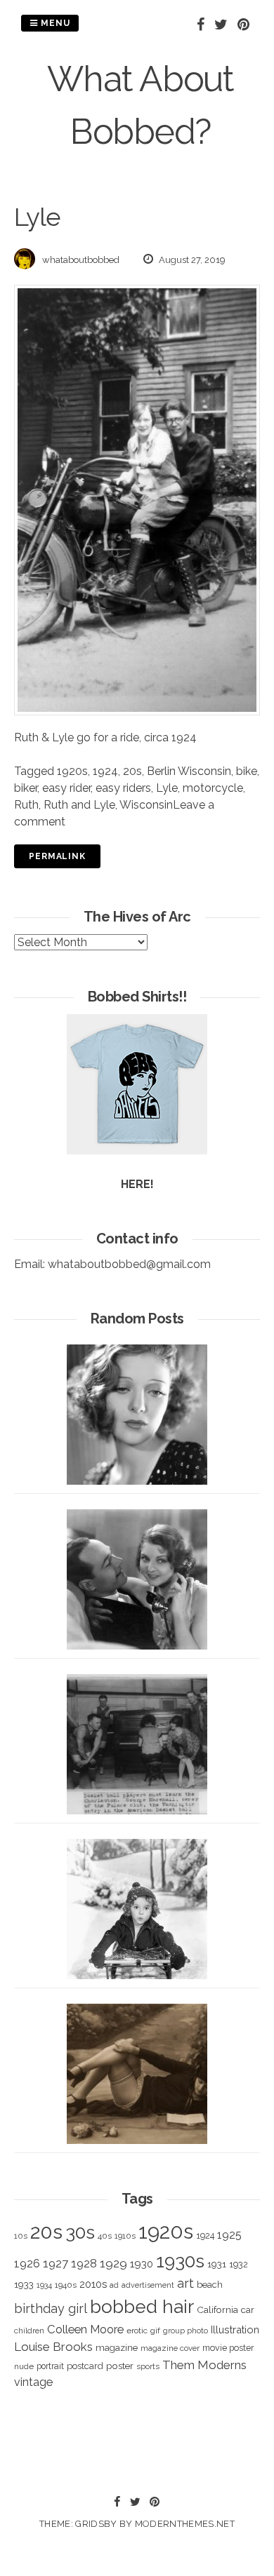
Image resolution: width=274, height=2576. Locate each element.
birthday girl (51, 2308)
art (185, 2283)
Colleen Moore (85, 2329)
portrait (50, 2366)
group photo (185, 2331)
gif (155, 2331)
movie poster (228, 2348)
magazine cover (170, 2348)
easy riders (123, 788)
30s (80, 2232)
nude (24, 2366)
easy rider (66, 788)
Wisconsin (146, 805)
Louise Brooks (53, 2347)
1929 (113, 2263)
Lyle (167, 788)
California (217, 2309)
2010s (93, 2284)
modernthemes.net (185, 2524)
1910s (125, 2236)
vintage (33, 2382)
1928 (84, 2263)
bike (247, 771)
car (248, 2310)
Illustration (235, 2329)
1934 (44, 2285)
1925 (229, 2235)
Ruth (26, 805)
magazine (117, 2347)
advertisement (148, 2285)
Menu (54, 23)
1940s (66, 2285)
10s (21, 2236)
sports (148, 2367)
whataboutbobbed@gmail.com (129, 1264)
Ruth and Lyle (79, 805)
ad (114, 2285)
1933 (24, 2284)
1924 (105, 771)
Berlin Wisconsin (189, 771)
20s (132, 771)
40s (105, 2236)
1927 (56, 2264)
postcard (85, 2366)
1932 (239, 2264)
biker (26, 788)
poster (120, 2366)
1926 (27, 2264)
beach (210, 2285)
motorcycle (213, 788)
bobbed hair (142, 2307)
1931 (217, 2264)
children (29, 2331)
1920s (72, 771)
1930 (142, 2264)
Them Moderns (204, 2365)
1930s (180, 2261)
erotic (137, 2331)
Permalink (57, 856)
